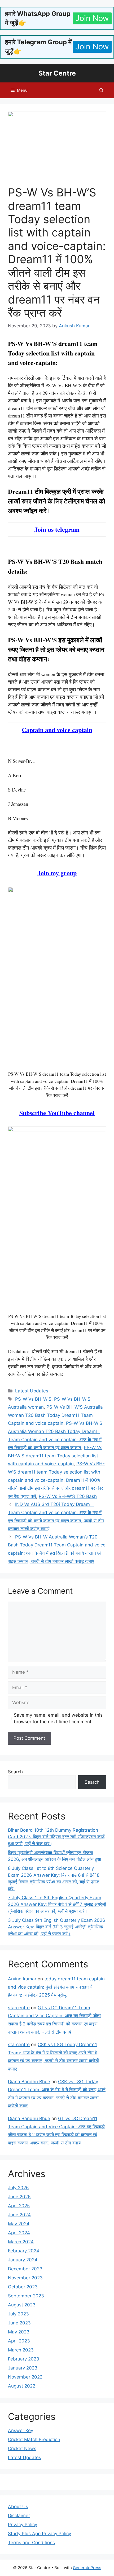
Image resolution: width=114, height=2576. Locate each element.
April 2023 (19, 2341)
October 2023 (23, 2287)
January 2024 (23, 2260)
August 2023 (22, 2305)
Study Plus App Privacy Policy (40, 2534)
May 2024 (19, 2224)
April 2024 (19, 2233)
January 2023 (23, 2368)
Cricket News (22, 2448)
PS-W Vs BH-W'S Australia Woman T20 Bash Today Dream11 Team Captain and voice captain (55, 1415)
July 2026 (18, 2188)
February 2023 (24, 2359)
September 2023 (26, 2296)
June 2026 (19, 2197)
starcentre (19, 2008)
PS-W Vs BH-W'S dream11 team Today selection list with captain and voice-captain (55, 1456)
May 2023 (19, 2332)
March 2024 (21, 2242)
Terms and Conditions (31, 2543)
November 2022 (25, 2377)
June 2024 (19, 2215)
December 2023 (25, 2269)
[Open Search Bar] (101, 90)
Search (15, 1772)
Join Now (92, 18)
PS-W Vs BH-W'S (33, 1399)
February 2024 (24, 2251)
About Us (18, 2507)
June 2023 (19, 2323)
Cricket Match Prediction (34, 2439)
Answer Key (21, 2430)
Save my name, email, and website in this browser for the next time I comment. (58, 1718)
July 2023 (18, 2314)
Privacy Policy (23, 2525)
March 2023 (21, 2350)
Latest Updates (32, 1391)
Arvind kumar (22, 1979)
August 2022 (22, 2386)
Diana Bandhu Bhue (29, 2082)
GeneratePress (87, 2568)
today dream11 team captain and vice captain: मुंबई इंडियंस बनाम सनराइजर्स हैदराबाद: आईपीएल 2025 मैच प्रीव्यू (56, 1987)
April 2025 (19, 2206)
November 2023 (25, 2278)
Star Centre (57, 73)
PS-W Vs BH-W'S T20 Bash (68, 1496)
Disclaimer (19, 2516)
